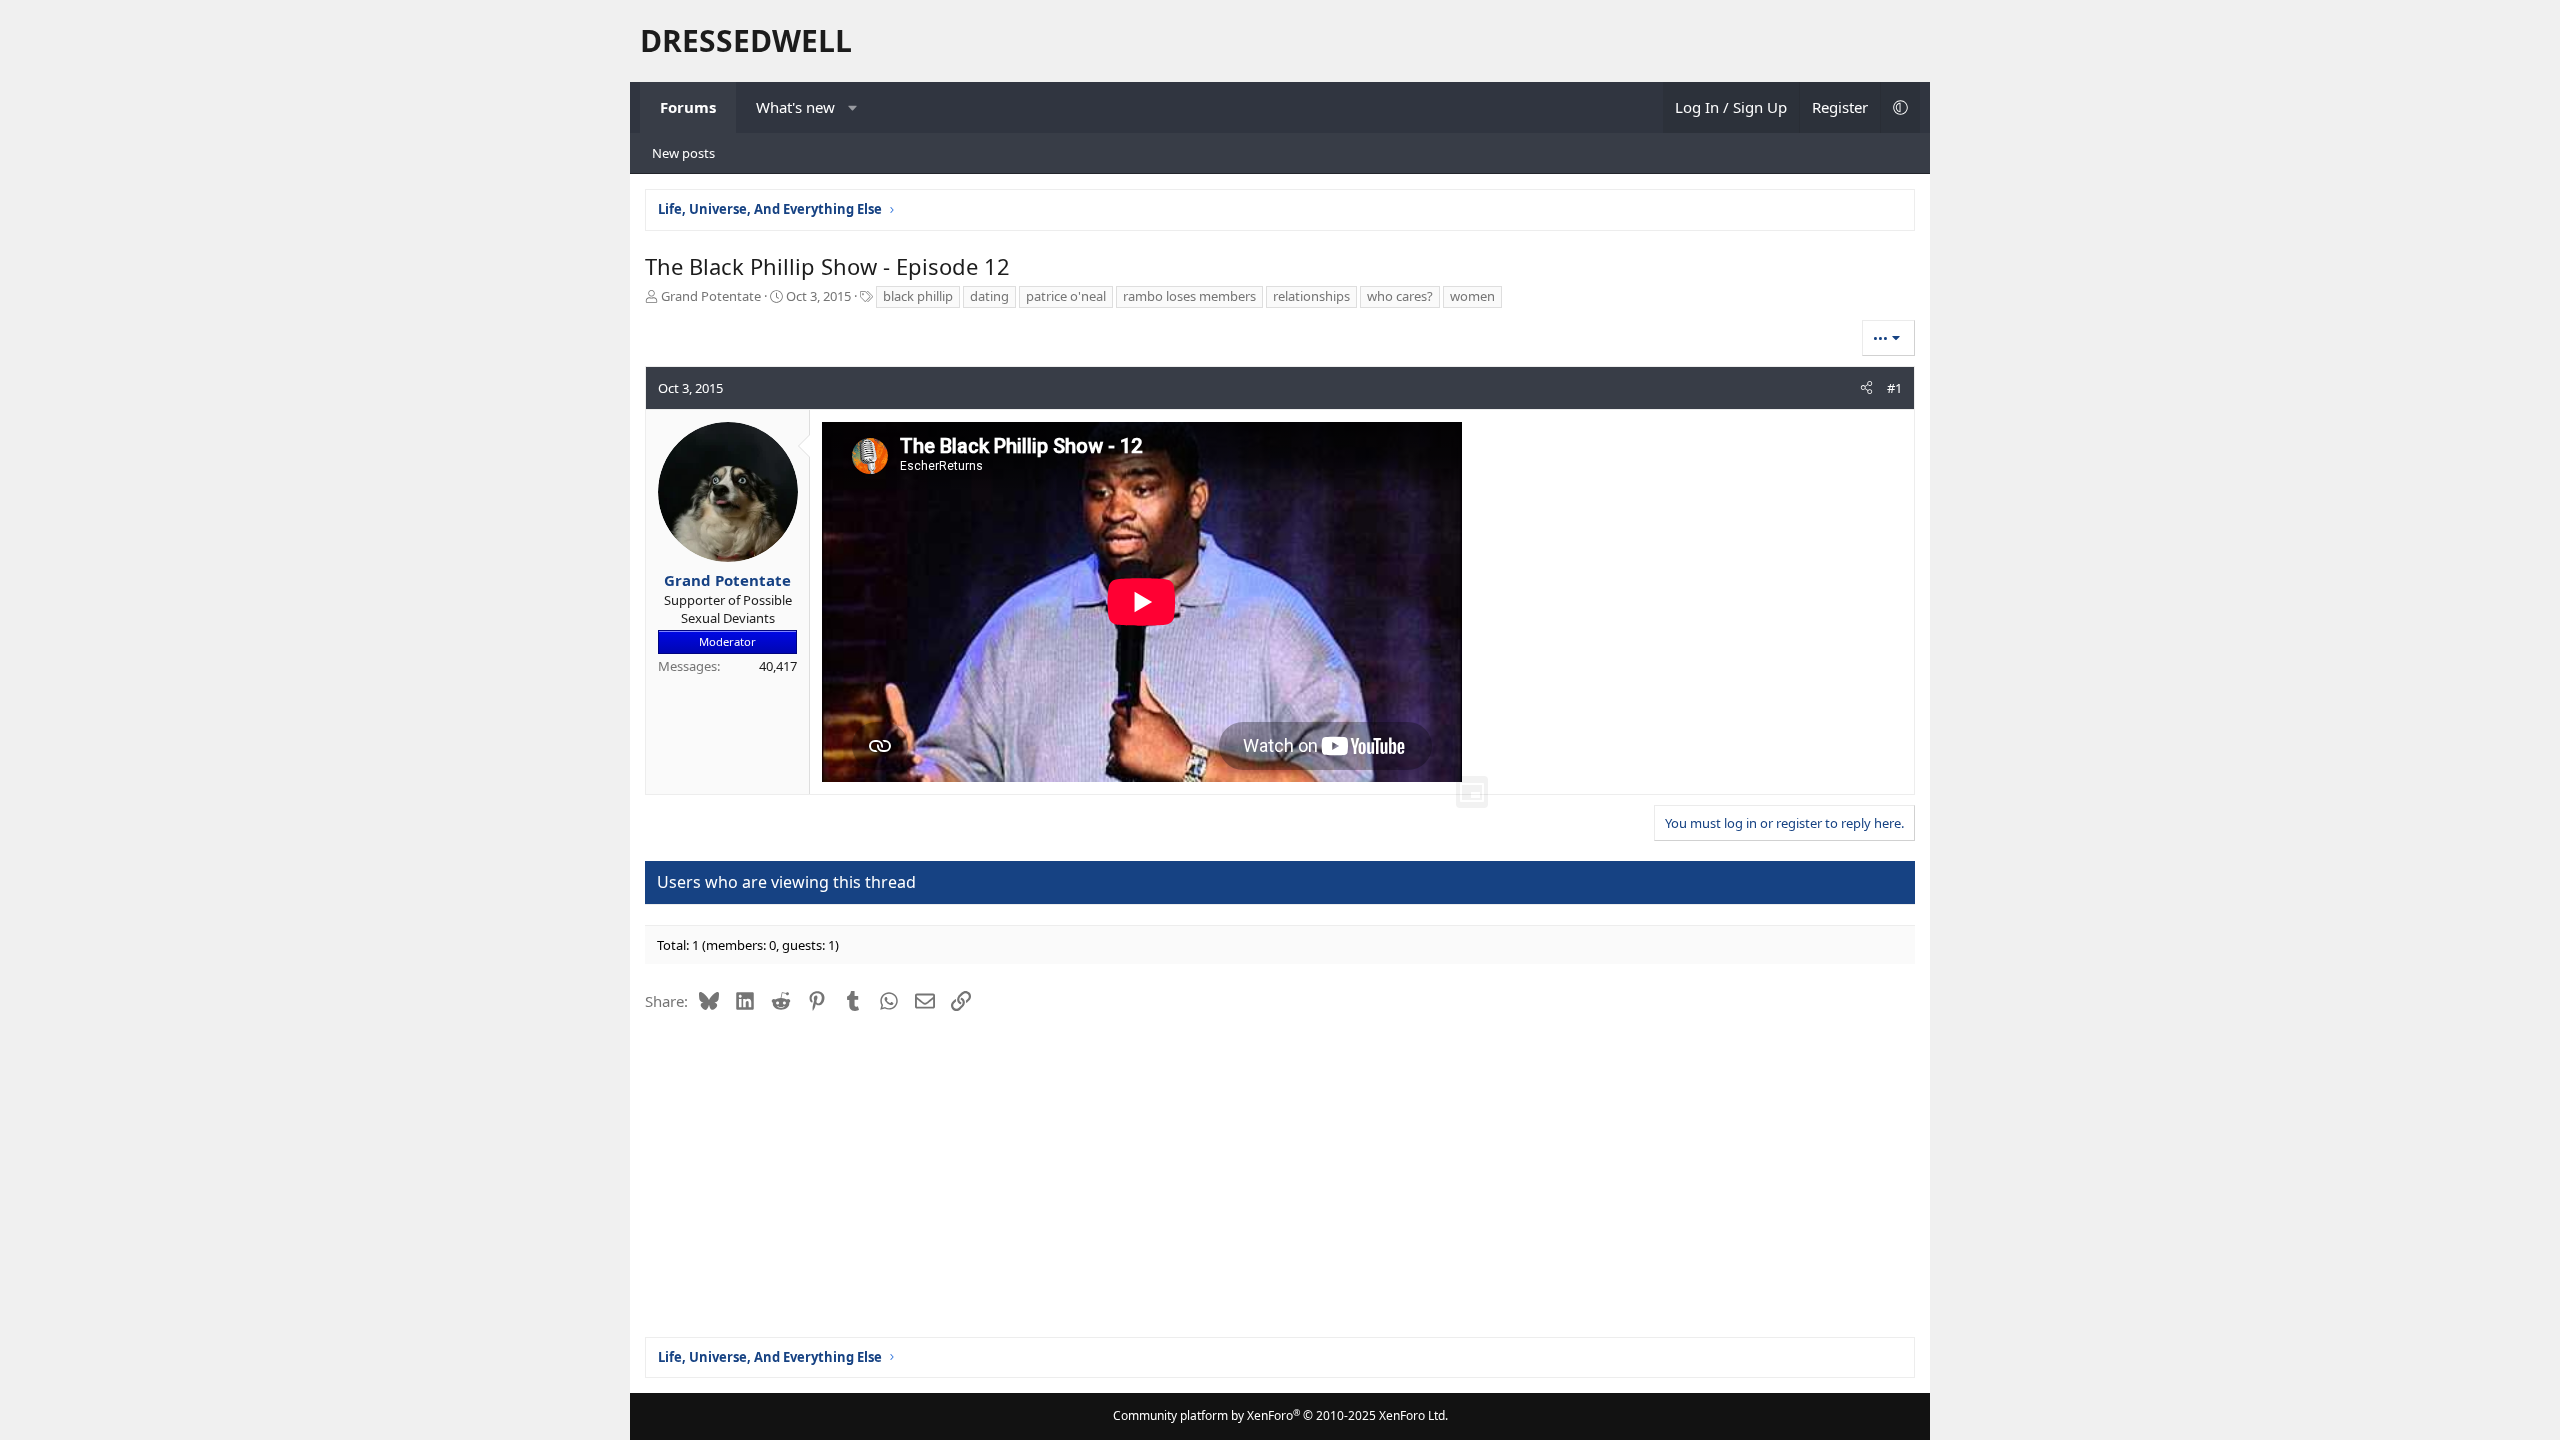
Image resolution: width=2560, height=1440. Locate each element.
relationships (1311, 296)
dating (989, 296)
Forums (688, 107)
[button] (853, 107)
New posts (683, 153)
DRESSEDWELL (746, 40)
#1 (1894, 388)
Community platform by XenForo (1280, 1415)
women (1472, 296)
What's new (795, 107)
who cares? (1400, 296)
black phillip (918, 296)
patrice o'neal (1066, 296)
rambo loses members (1189, 296)
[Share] (1866, 388)
